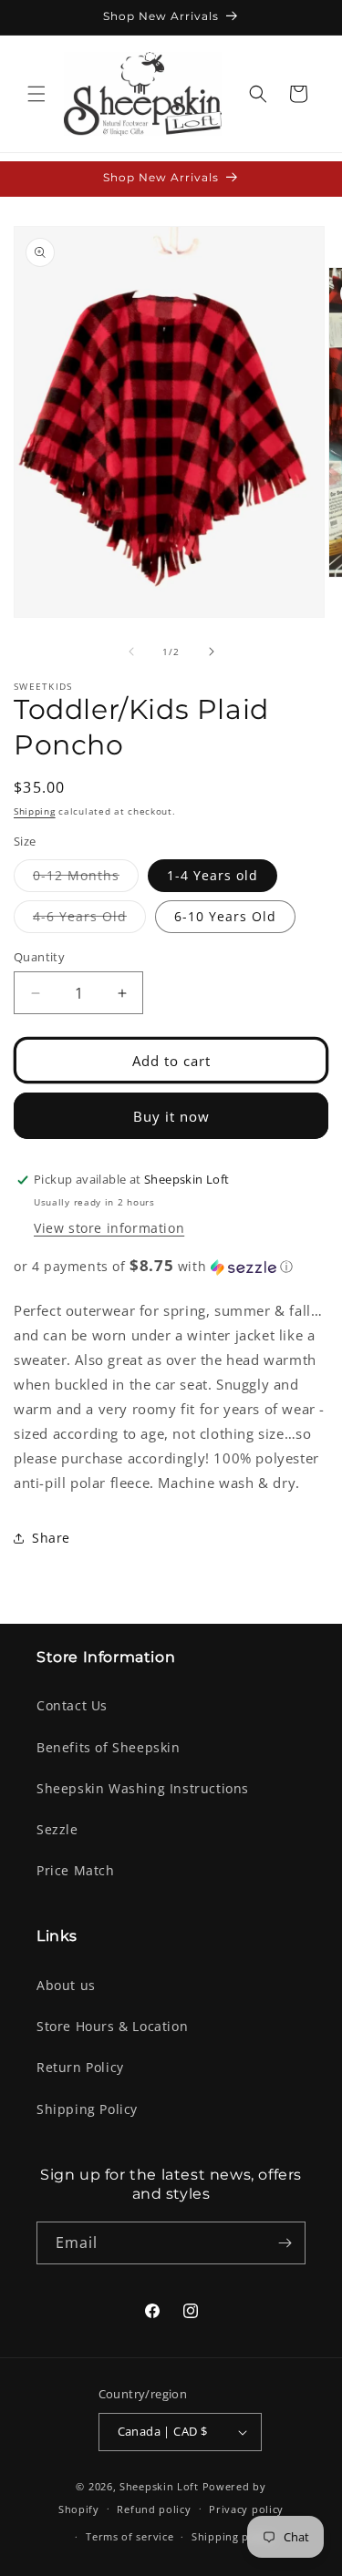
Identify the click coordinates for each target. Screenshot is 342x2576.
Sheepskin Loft (159, 2486)
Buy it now (171, 1116)
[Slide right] (212, 652)
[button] (36, 94)
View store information (109, 1228)
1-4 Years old (212, 875)
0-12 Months (86, 879)
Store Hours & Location (112, 2026)
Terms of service (130, 2536)
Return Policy (80, 2067)
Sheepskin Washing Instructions (143, 1788)
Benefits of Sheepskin (109, 1747)
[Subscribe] (285, 2243)
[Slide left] (131, 652)
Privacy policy (246, 2509)
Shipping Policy (87, 2109)
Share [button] (51, 1538)
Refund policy (154, 2509)
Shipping (35, 811)
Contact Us (72, 1705)
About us (66, 1985)
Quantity (39, 957)
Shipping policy (233, 2536)
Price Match (76, 1870)
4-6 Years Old (89, 920)
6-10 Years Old (225, 916)
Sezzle (57, 1829)
